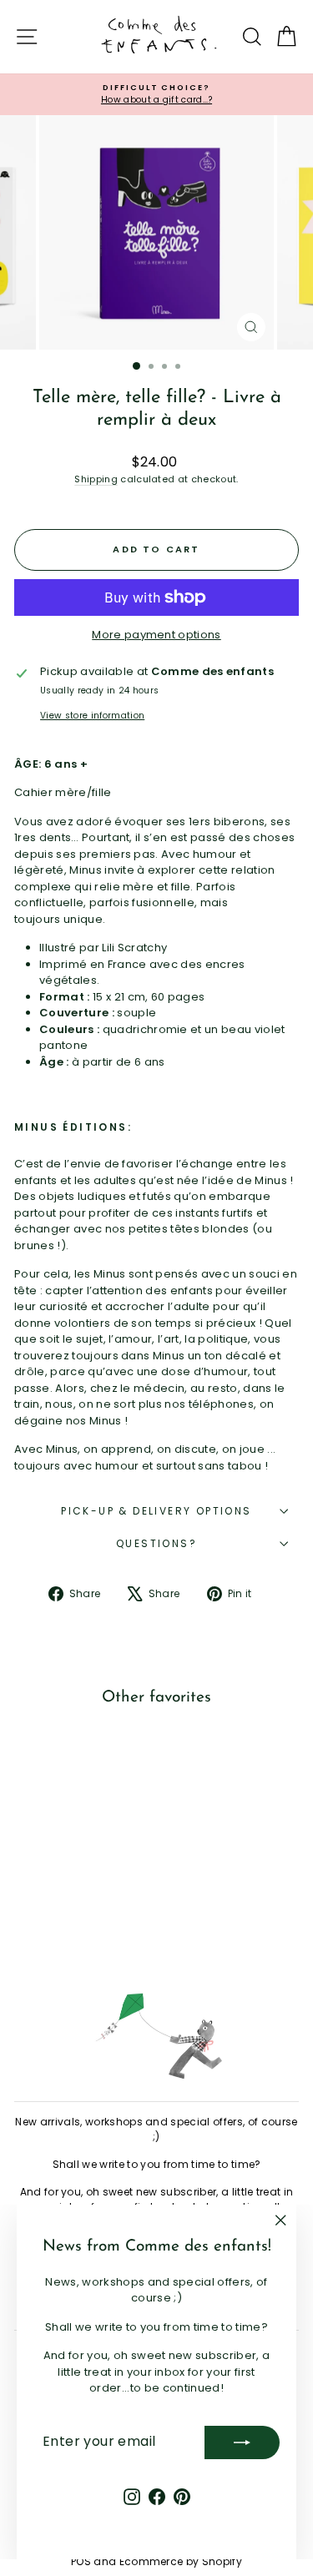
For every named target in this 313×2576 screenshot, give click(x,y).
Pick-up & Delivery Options (156, 1511)
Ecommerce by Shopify (181, 2561)
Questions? (156, 1543)
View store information (92, 716)
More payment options (156, 635)
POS (81, 2561)
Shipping (96, 479)
